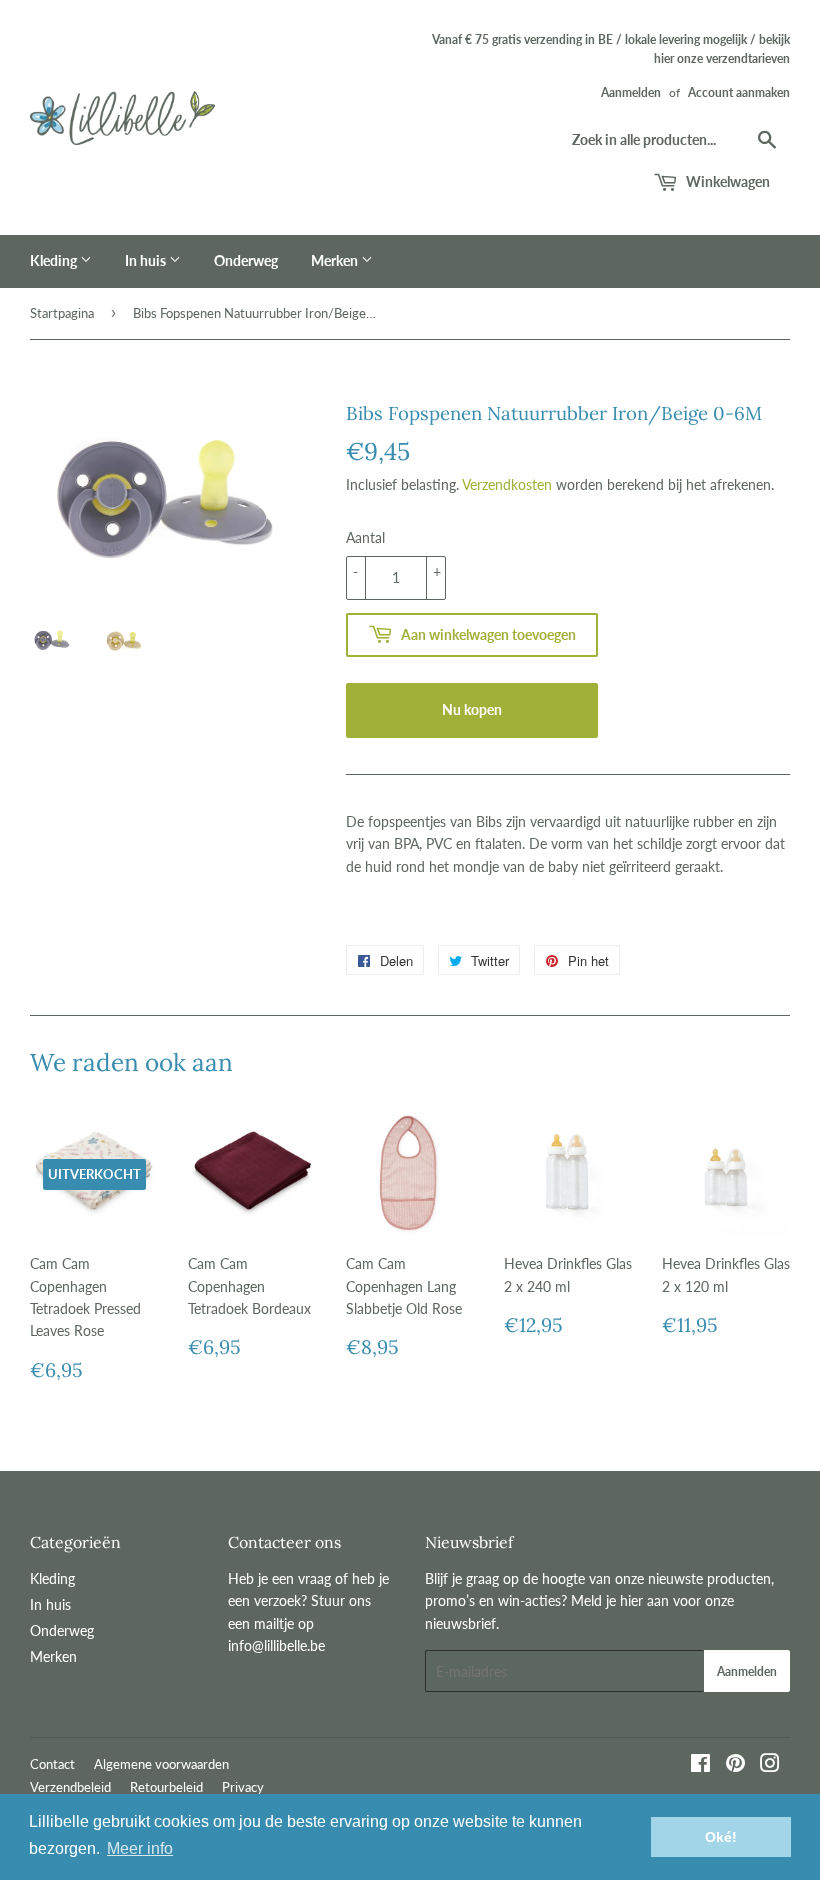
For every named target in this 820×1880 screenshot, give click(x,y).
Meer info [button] (140, 1848)
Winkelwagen (726, 181)
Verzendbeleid (70, 1787)
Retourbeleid (166, 1787)
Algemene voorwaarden (161, 1764)
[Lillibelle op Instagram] (770, 1765)
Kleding (55, 260)
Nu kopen (472, 709)
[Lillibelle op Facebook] (700, 1765)
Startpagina (62, 313)
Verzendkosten (507, 484)
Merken (336, 260)
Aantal (365, 537)
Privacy (243, 1787)
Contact (52, 1764)
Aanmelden (631, 92)
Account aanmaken (739, 92)
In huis (147, 260)
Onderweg (246, 260)
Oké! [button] (721, 1837)
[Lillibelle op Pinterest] (735, 1765)
